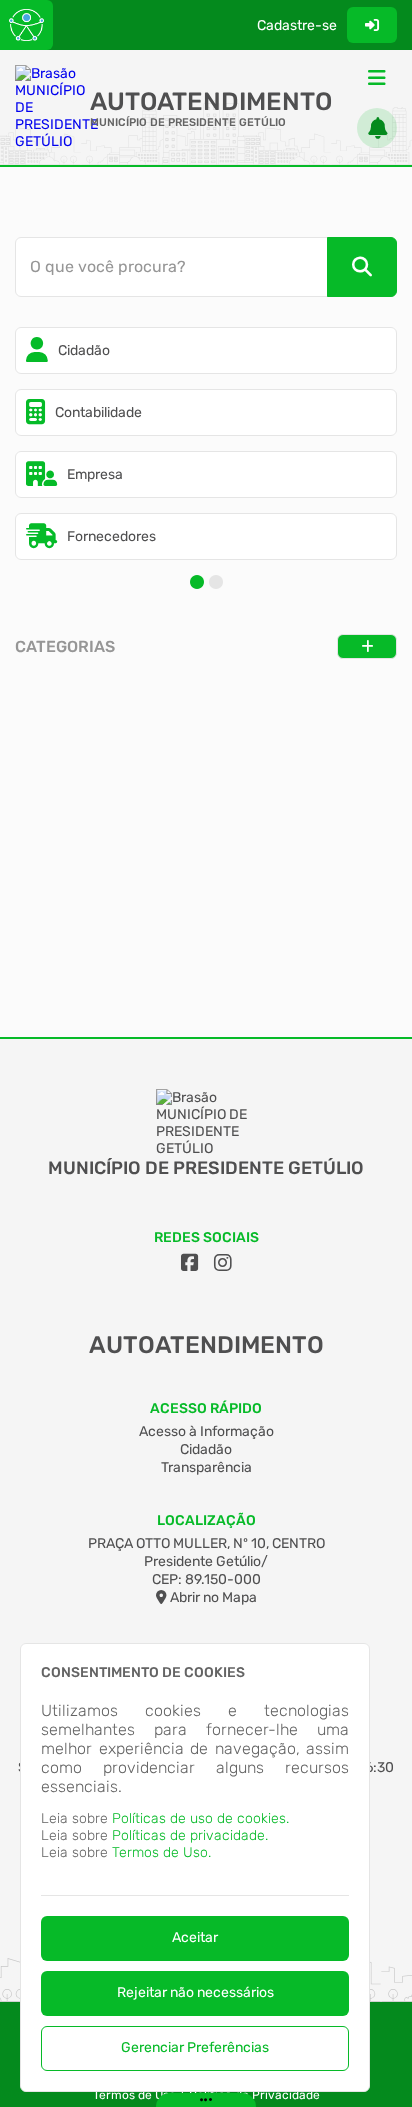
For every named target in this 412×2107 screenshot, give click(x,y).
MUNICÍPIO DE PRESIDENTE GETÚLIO (188, 122)
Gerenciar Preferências (195, 2047)
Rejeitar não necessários (195, 1992)
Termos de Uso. (161, 1852)
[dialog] (195, 1867)
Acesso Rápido (206, 1408)
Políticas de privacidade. (190, 1835)
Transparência (206, 1467)
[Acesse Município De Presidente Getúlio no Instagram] (223, 1263)
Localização (206, 1520)
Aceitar (195, 1937)
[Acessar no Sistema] (372, 25)
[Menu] (377, 78)
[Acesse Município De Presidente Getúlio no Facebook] (190, 1263)
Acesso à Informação (206, 1431)
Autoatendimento (211, 101)
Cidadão (206, 1449)
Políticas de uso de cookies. (200, 1818)
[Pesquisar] (362, 267)
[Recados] (377, 128)
